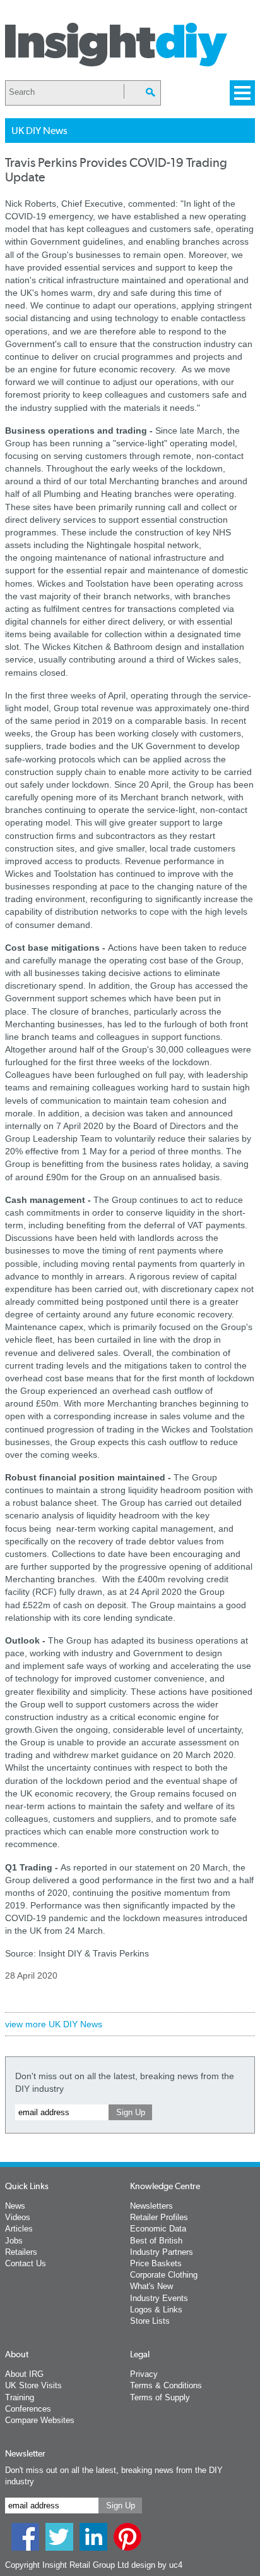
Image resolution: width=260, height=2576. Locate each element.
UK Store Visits (33, 2385)
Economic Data (158, 2229)
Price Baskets (156, 2263)
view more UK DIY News (54, 2024)
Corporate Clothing (164, 2275)
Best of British (156, 2241)
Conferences (28, 2409)
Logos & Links (156, 2310)
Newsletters (151, 2206)
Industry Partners (162, 2252)
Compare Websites (40, 2420)
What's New (151, 2286)
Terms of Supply (160, 2397)
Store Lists (150, 2321)
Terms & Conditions (166, 2385)
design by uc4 (157, 2565)
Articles (19, 2229)
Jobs (14, 2241)
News (15, 2206)
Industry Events (159, 2298)
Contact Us (26, 2263)
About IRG (24, 2374)
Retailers (21, 2252)
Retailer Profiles (159, 2217)
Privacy (144, 2374)
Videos (18, 2217)
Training (20, 2397)
